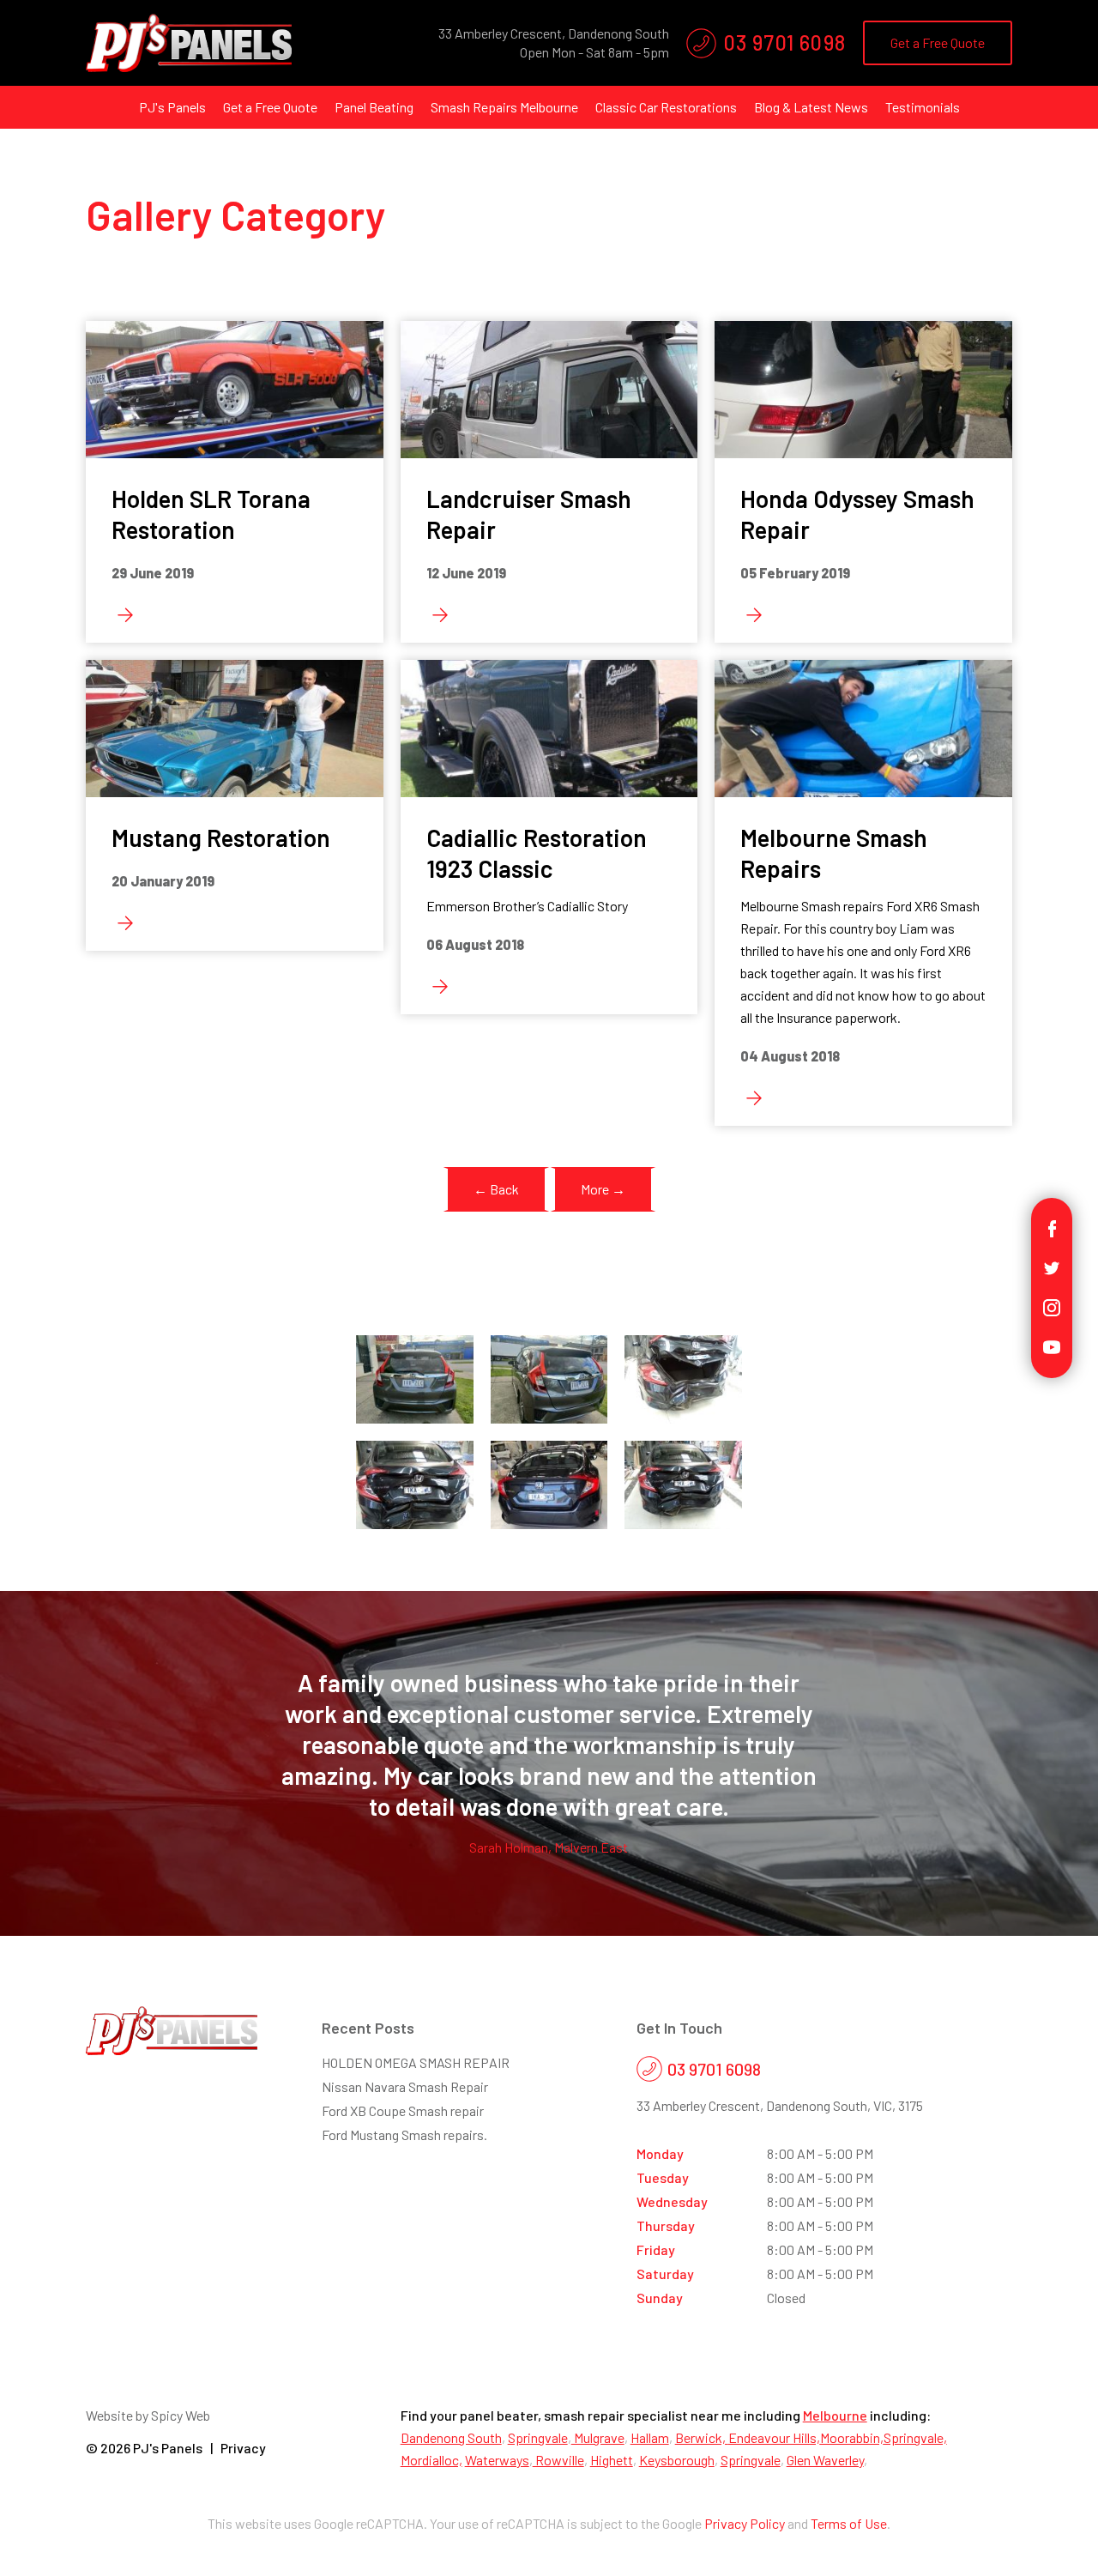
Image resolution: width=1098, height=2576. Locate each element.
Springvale (538, 2437)
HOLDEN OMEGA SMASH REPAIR (416, 2062)
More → (603, 1189)
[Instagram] (1052, 1306)
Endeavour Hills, (774, 2437)
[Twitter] (1052, 1266)
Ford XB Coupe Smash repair (403, 2110)
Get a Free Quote (938, 42)
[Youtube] (1052, 1345)
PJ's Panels (172, 107)
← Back (496, 1189)
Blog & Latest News (811, 107)
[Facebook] (1052, 1227)
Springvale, (915, 2437)
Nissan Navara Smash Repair (405, 2086)
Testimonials (923, 107)
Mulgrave (598, 2437)
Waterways (497, 2460)
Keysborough (677, 2460)
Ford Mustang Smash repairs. (404, 2135)
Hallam (650, 2437)
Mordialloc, (431, 2460)
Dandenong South (451, 2437)
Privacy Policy (745, 2523)
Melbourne (835, 2415)
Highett (612, 2460)
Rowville (558, 2460)
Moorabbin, (852, 2437)
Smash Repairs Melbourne (504, 107)
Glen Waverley (825, 2460)
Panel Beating (374, 107)
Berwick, (702, 2437)
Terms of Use (849, 2523)
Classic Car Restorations (666, 107)
